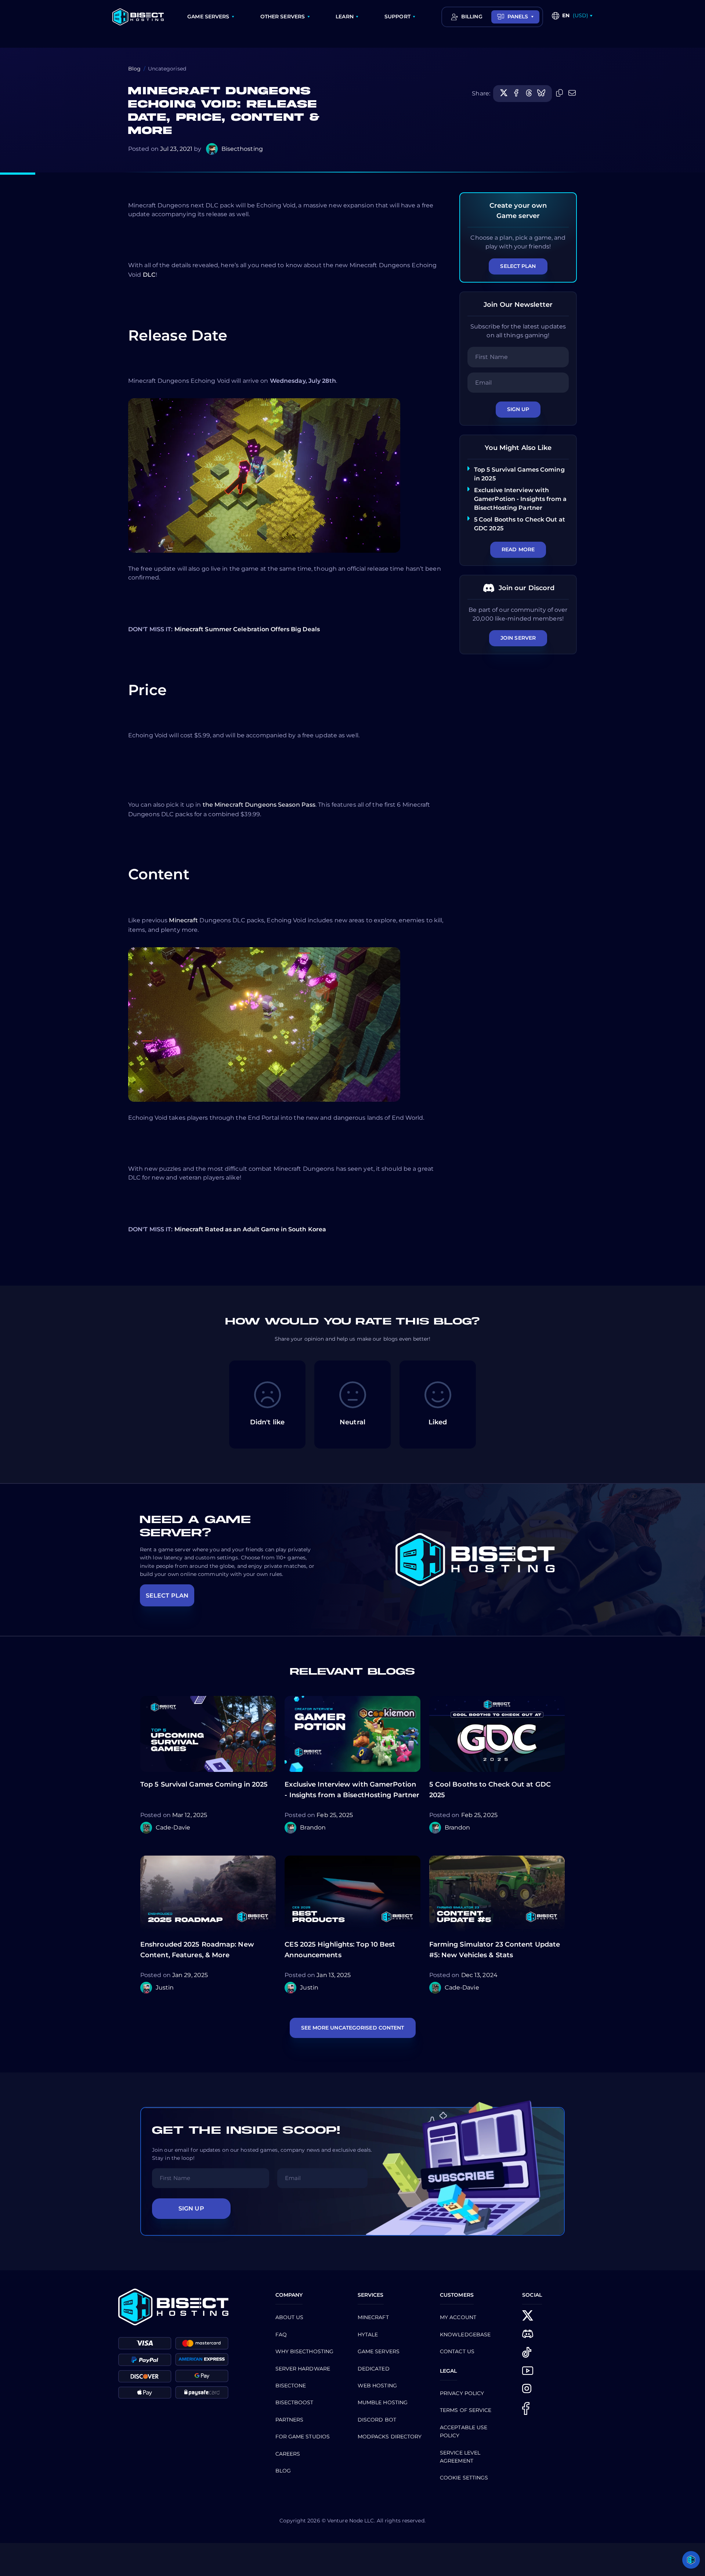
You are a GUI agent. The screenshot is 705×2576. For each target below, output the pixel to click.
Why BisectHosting (305, 2351)
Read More (518, 549)
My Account (458, 2317)
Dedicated (374, 2369)
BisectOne (291, 2386)
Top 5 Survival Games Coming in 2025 (204, 1784)
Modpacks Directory (390, 2437)
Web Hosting (377, 2386)
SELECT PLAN (167, 1596)
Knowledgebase (465, 2335)
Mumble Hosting (383, 2402)
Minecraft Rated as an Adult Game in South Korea (250, 1229)
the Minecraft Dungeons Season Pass (259, 805)
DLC (149, 275)
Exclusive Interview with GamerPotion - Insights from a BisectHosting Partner (520, 499)
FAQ (281, 2335)
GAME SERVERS (208, 17)
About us (290, 2317)
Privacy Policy (462, 2393)
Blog (134, 69)
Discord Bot (377, 2420)
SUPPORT (397, 17)
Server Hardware (303, 2369)
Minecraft (183, 920)
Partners (290, 2420)
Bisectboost (294, 2402)
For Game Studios (303, 2437)
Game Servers (379, 2351)
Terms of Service (466, 2410)
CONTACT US (457, 2351)
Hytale (368, 2335)
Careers (288, 2454)
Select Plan (518, 266)
